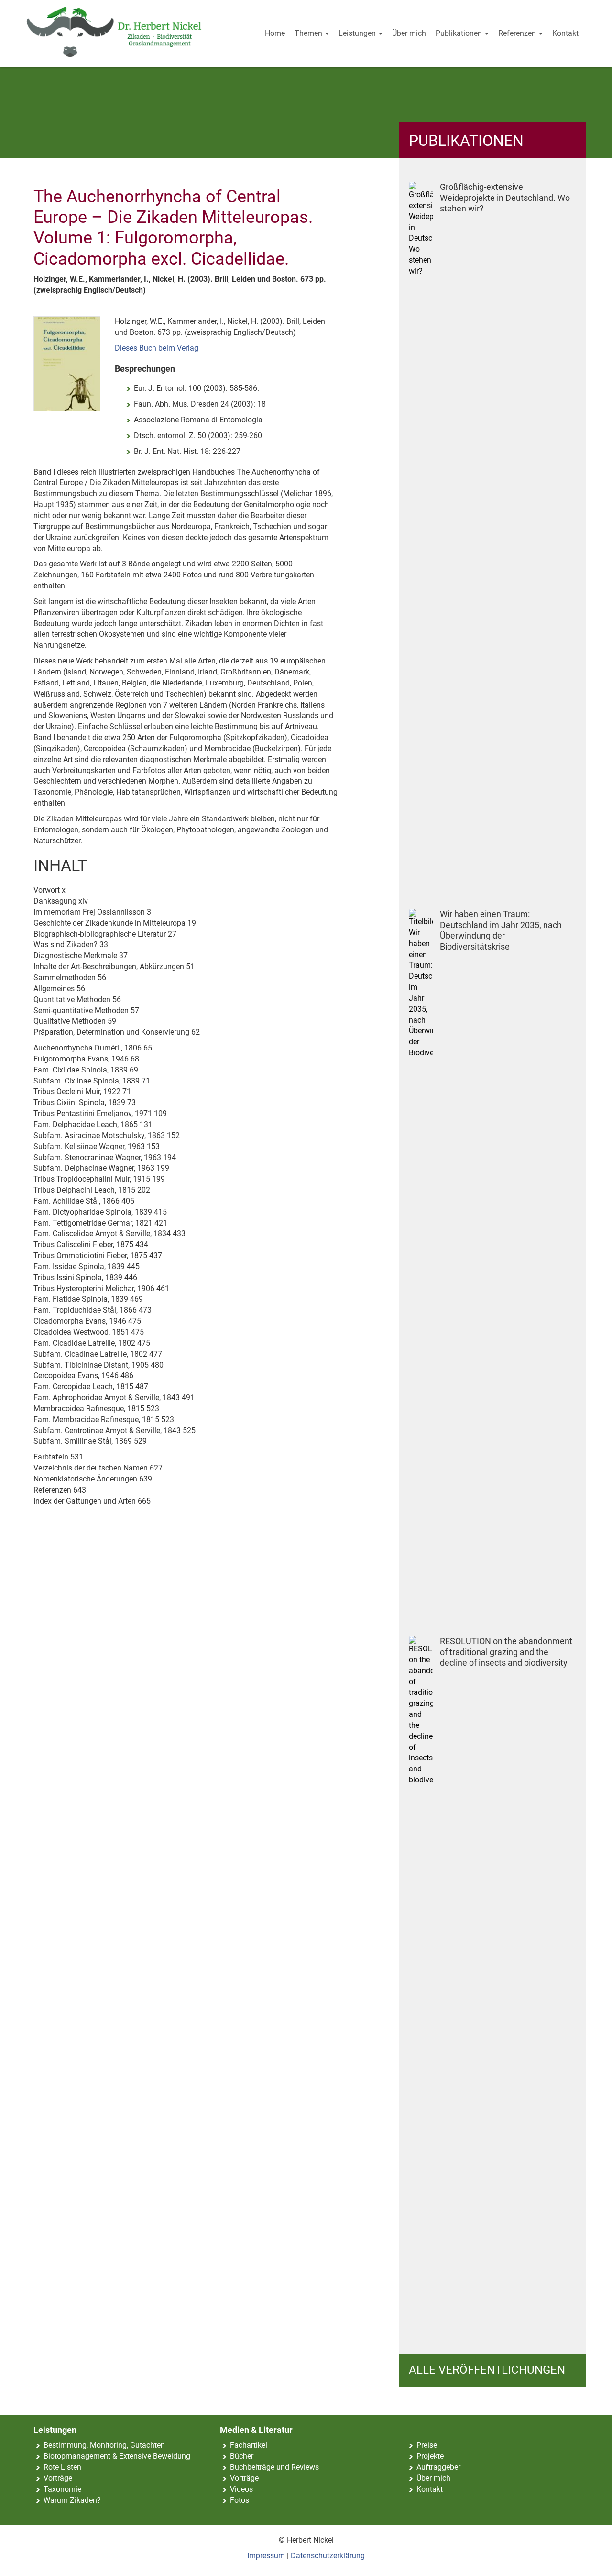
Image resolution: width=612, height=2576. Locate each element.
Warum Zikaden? (72, 2500)
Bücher (242, 2456)
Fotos (240, 2500)
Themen (309, 33)
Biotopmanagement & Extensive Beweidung (117, 2456)
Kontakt (565, 33)
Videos (241, 2489)
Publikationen (460, 33)
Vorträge (58, 2478)
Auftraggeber (438, 2467)
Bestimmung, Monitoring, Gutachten (104, 2445)
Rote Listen (62, 2467)
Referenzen (518, 33)
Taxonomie (62, 2489)
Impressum (266, 2556)
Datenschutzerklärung (328, 2556)
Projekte (430, 2456)
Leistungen (358, 33)
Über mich (409, 33)
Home (275, 33)
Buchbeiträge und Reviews (274, 2467)
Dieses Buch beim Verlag (157, 348)
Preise (427, 2445)
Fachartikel (249, 2445)
